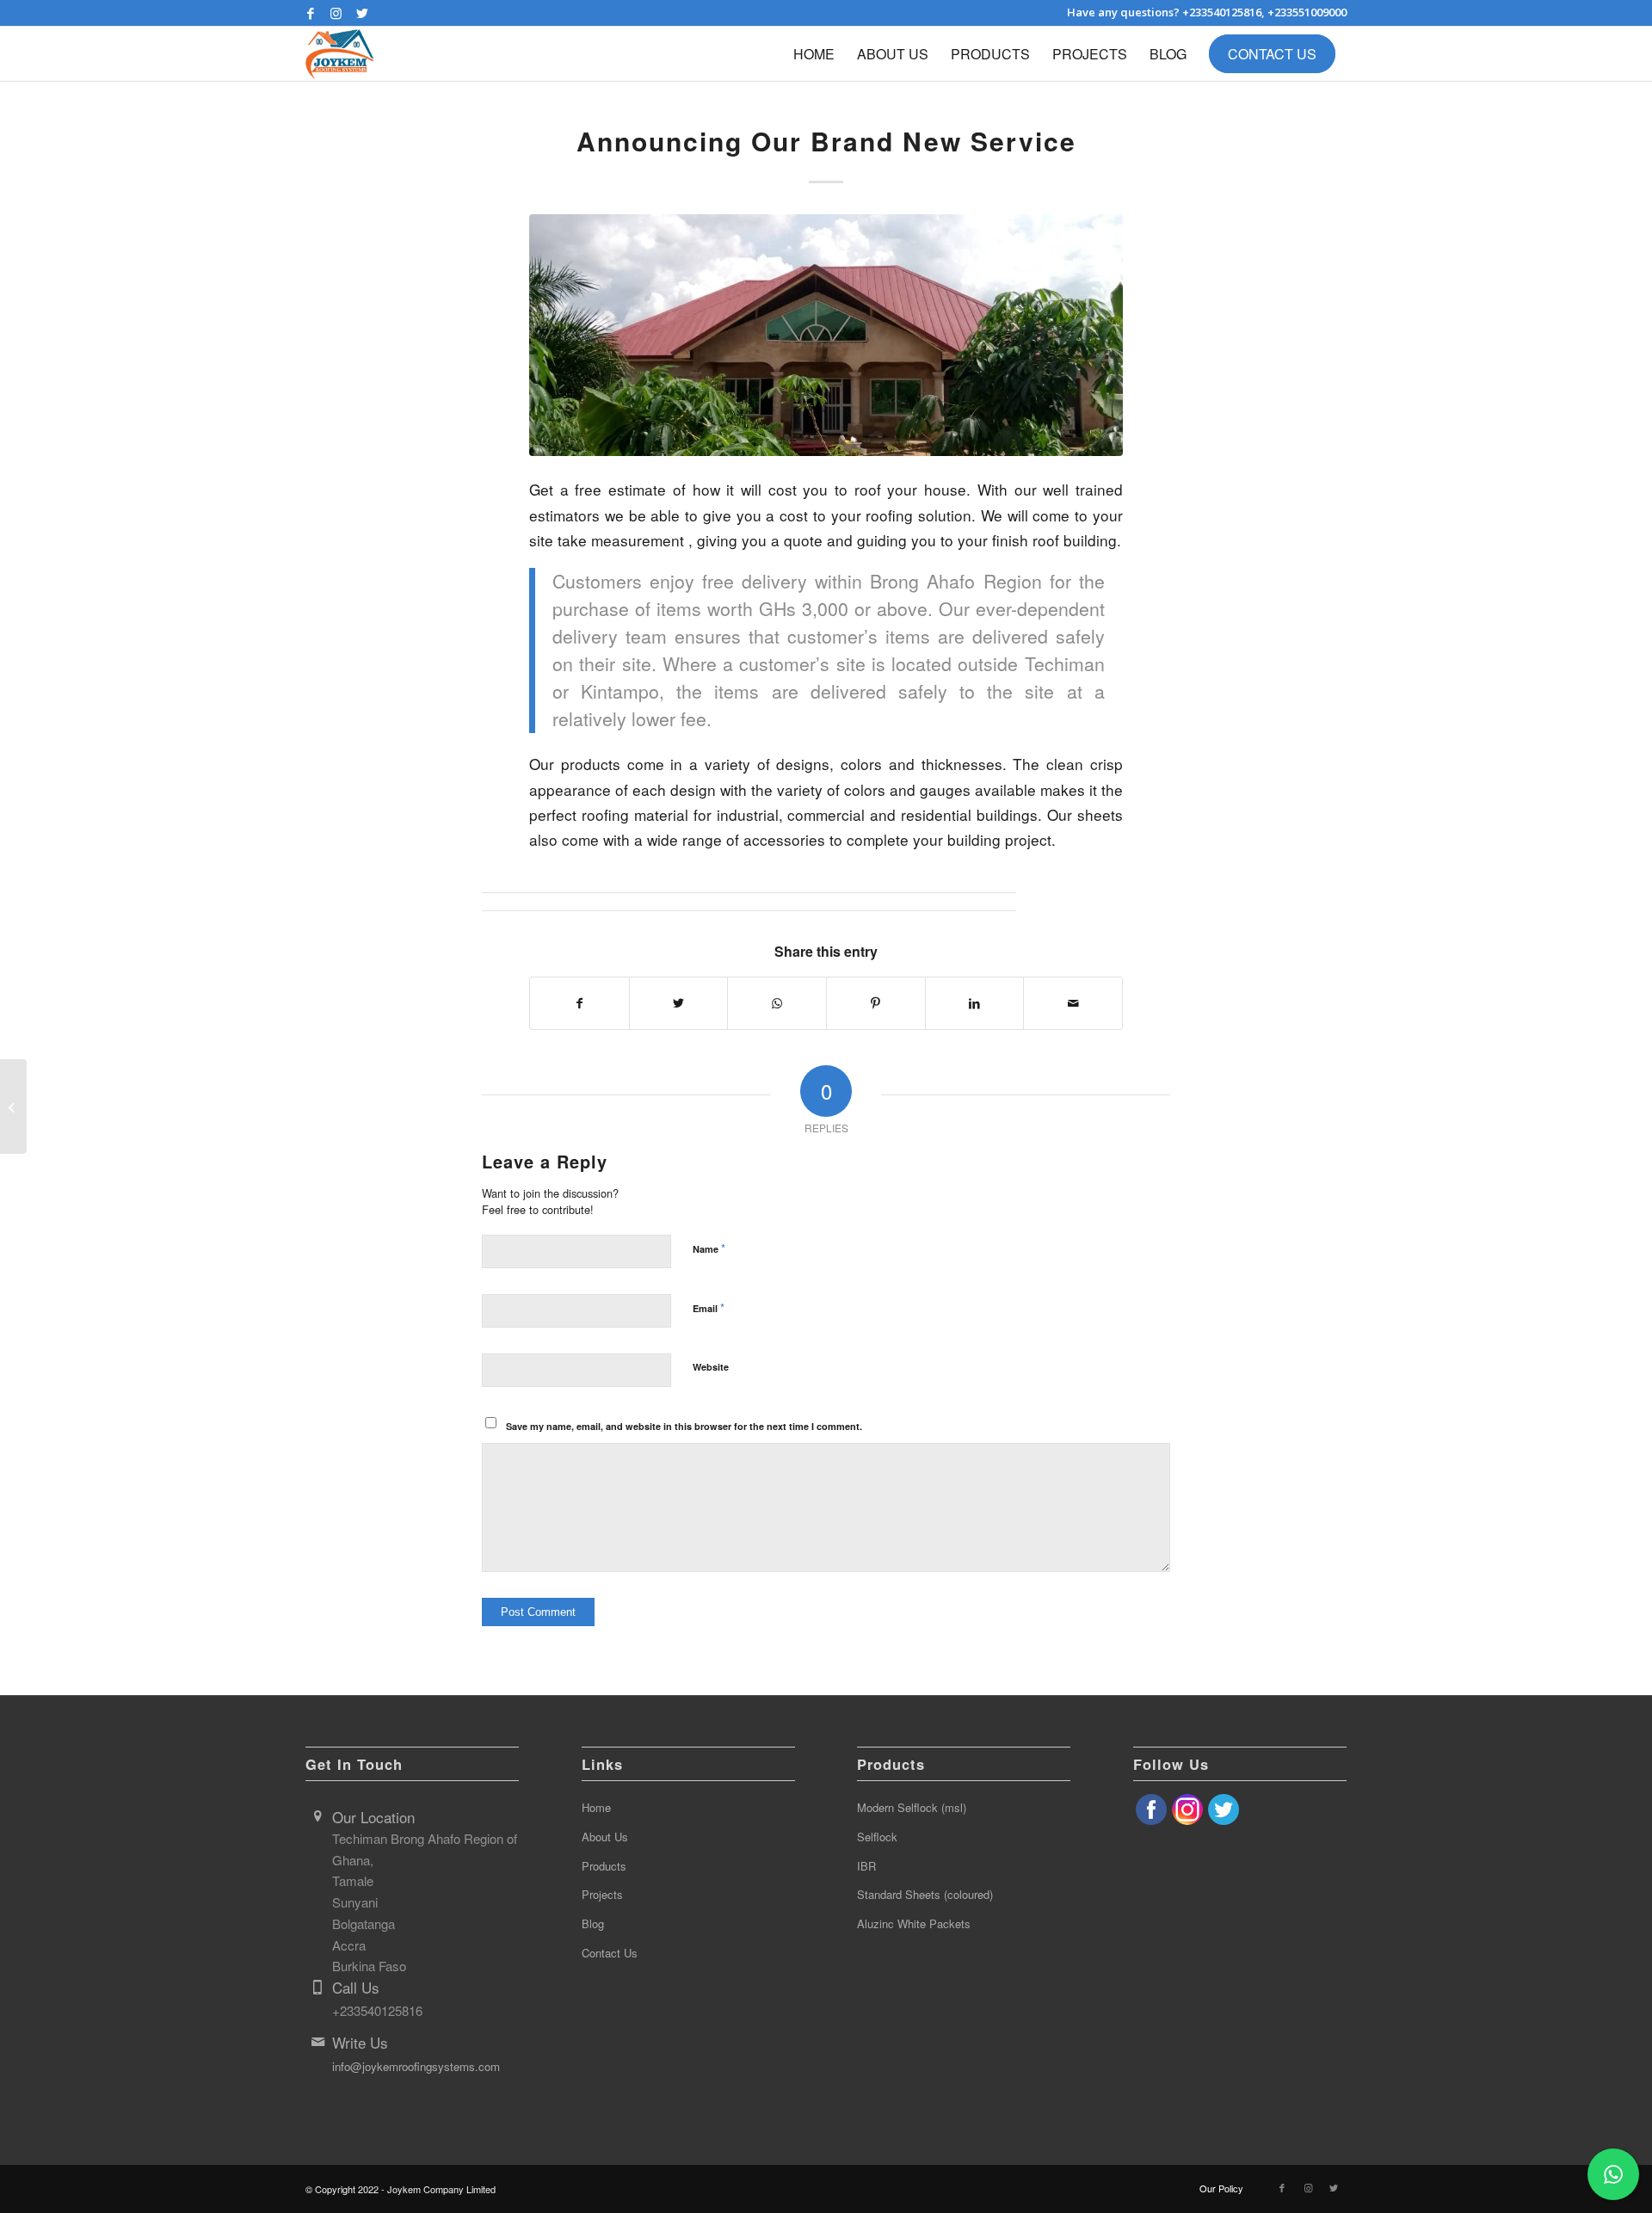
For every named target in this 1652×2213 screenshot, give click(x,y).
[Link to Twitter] (362, 13)
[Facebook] (1151, 1819)
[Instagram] (1187, 1819)
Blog (593, 1923)
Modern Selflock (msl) (912, 1807)
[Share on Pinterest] (876, 1003)
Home (596, 1807)
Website (711, 1367)
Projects (602, 1894)
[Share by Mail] (1073, 1003)
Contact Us (610, 1953)
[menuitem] (814, 54)
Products (604, 1866)
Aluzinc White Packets (914, 1923)
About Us (605, 1837)
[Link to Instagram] (336, 13)
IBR (866, 1866)
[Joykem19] (826, 335)
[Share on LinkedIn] (975, 1003)
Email (709, 1307)
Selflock (877, 1837)
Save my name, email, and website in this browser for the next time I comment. (684, 1426)
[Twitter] (1224, 1819)
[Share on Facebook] (579, 1003)
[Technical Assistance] (13, 1106)
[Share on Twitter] (679, 1003)
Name (709, 1248)
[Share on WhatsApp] (777, 1003)
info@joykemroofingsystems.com (416, 2066)
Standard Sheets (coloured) (925, 1894)
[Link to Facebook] (310, 13)
